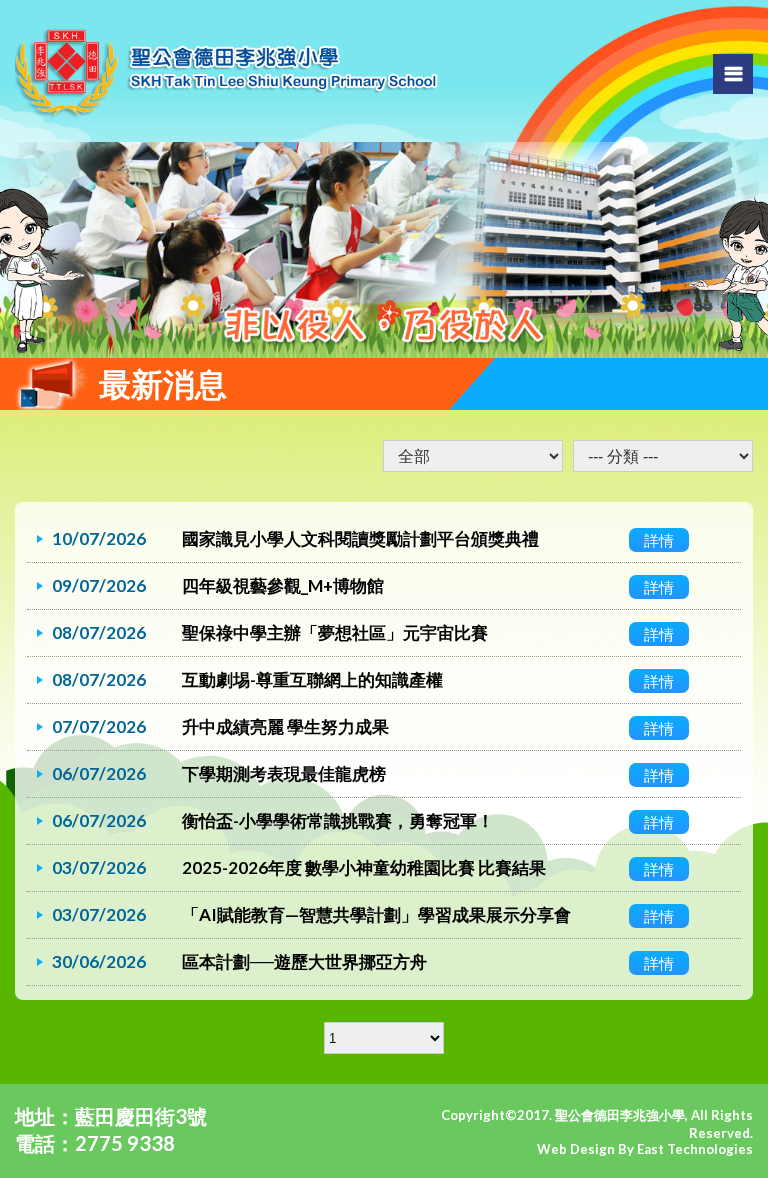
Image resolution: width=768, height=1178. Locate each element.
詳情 (659, 540)
